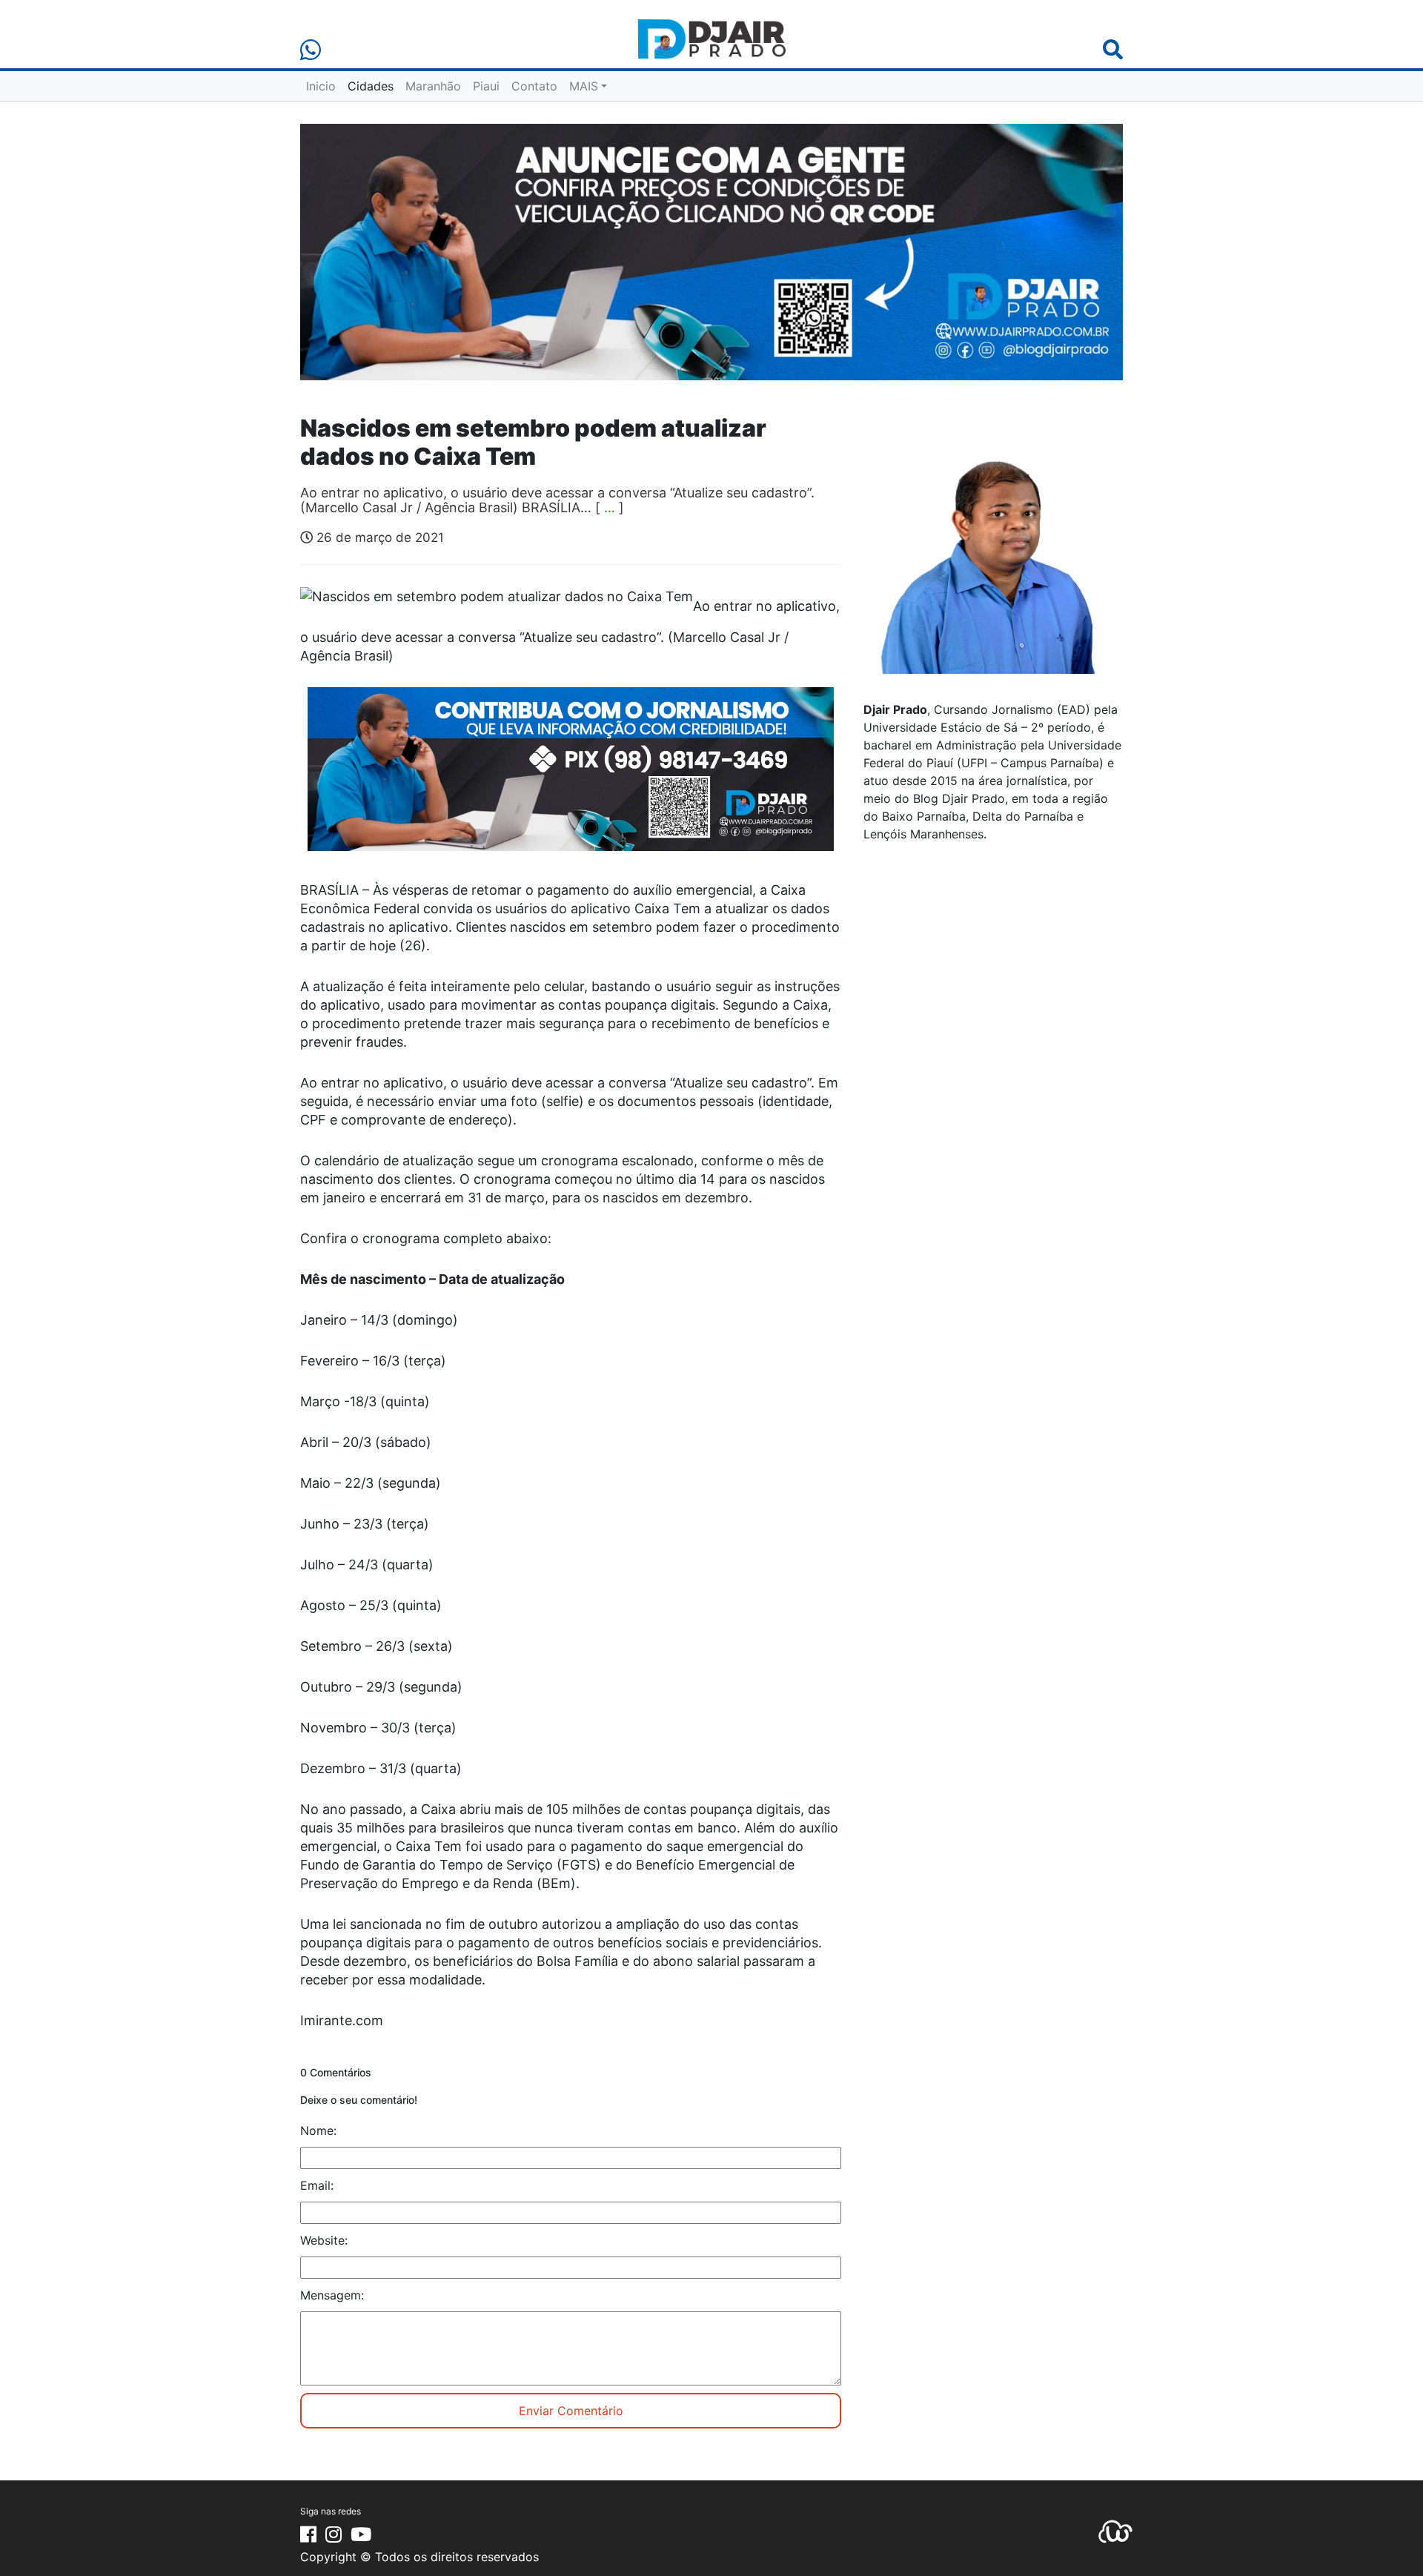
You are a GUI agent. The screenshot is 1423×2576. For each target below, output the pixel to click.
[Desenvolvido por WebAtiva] (1115, 2531)
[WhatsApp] (311, 50)
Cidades (371, 86)
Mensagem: (332, 2295)
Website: (324, 2240)
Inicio (321, 86)
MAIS (584, 86)
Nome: (318, 2130)
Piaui (486, 86)
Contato (534, 86)
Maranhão (433, 86)
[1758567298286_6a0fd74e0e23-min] (571, 779)
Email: (317, 2185)
